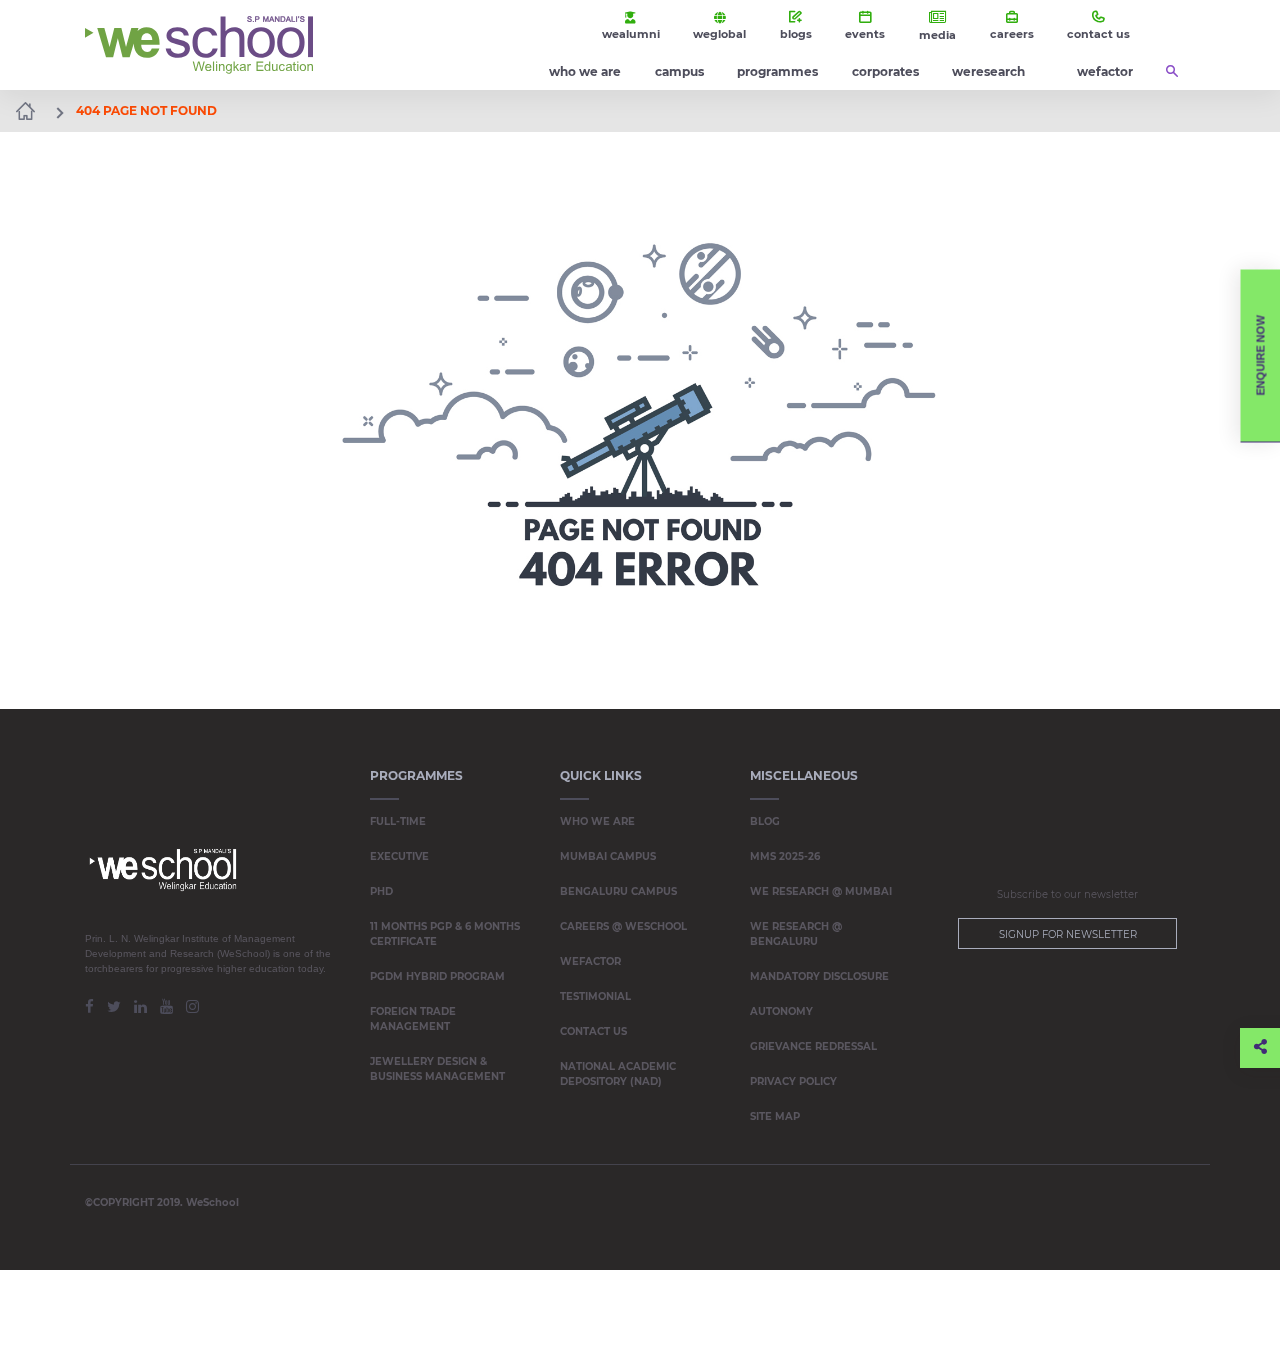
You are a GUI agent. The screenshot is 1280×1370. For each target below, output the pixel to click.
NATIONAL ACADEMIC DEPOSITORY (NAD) (618, 1074)
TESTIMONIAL (595, 996)
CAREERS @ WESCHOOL (623, 926)
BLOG (765, 821)
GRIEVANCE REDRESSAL (813, 1046)
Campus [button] (679, 71)
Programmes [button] (777, 71)
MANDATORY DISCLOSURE (819, 976)
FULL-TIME (398, 821)
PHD (381, 891)
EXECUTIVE (399, 856)
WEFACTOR (590, 961)
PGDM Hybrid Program (437, 976)
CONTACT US (593, 1031)
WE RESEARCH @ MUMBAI (821, 891)
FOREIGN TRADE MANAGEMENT (413, 1019)
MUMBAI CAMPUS (608, 856)
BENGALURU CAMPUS (618, 891)
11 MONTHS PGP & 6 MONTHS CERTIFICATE (445, 934)
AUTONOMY (781, 1011)
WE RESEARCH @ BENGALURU (796, 934)
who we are (585, 71)
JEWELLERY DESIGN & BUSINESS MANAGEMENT (437, 1069)
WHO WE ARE (597, 821)
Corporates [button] (885, 71)
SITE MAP (775, 1116)
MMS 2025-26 (785, 856)
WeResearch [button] (988, 71)
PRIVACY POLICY (793, 1081)
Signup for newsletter (1068, 934)
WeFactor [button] (1105, 71)
